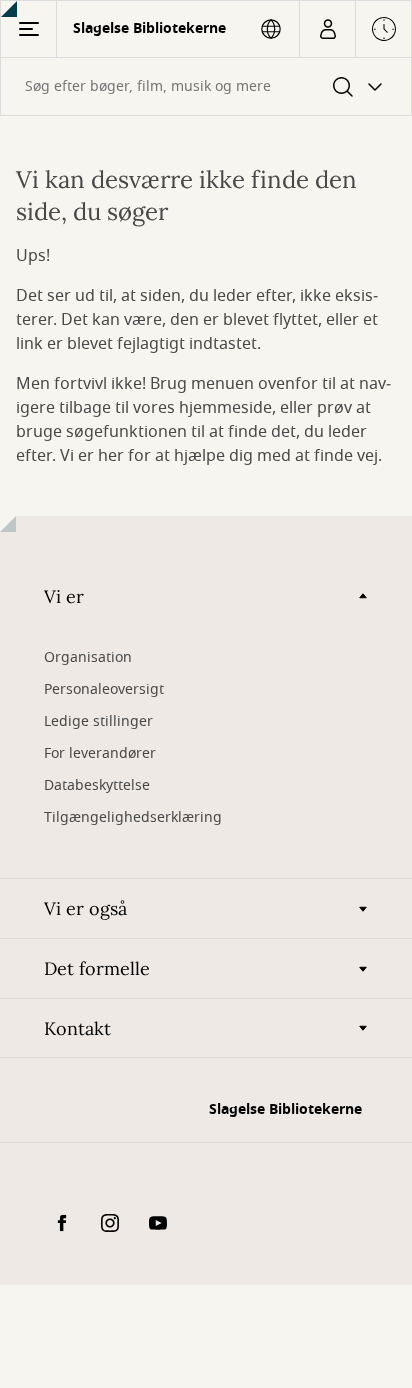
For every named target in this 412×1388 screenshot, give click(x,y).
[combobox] (206, 86)
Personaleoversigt (104, 689)
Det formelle (97, 968)
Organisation (88, 657)
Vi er (64, 596)
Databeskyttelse (97, 785)
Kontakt (77, 1028)
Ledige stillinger (98, 721)
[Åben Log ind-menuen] (327, 29)
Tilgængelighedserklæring (133, 817)
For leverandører (100, 753)
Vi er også (85, 908)
